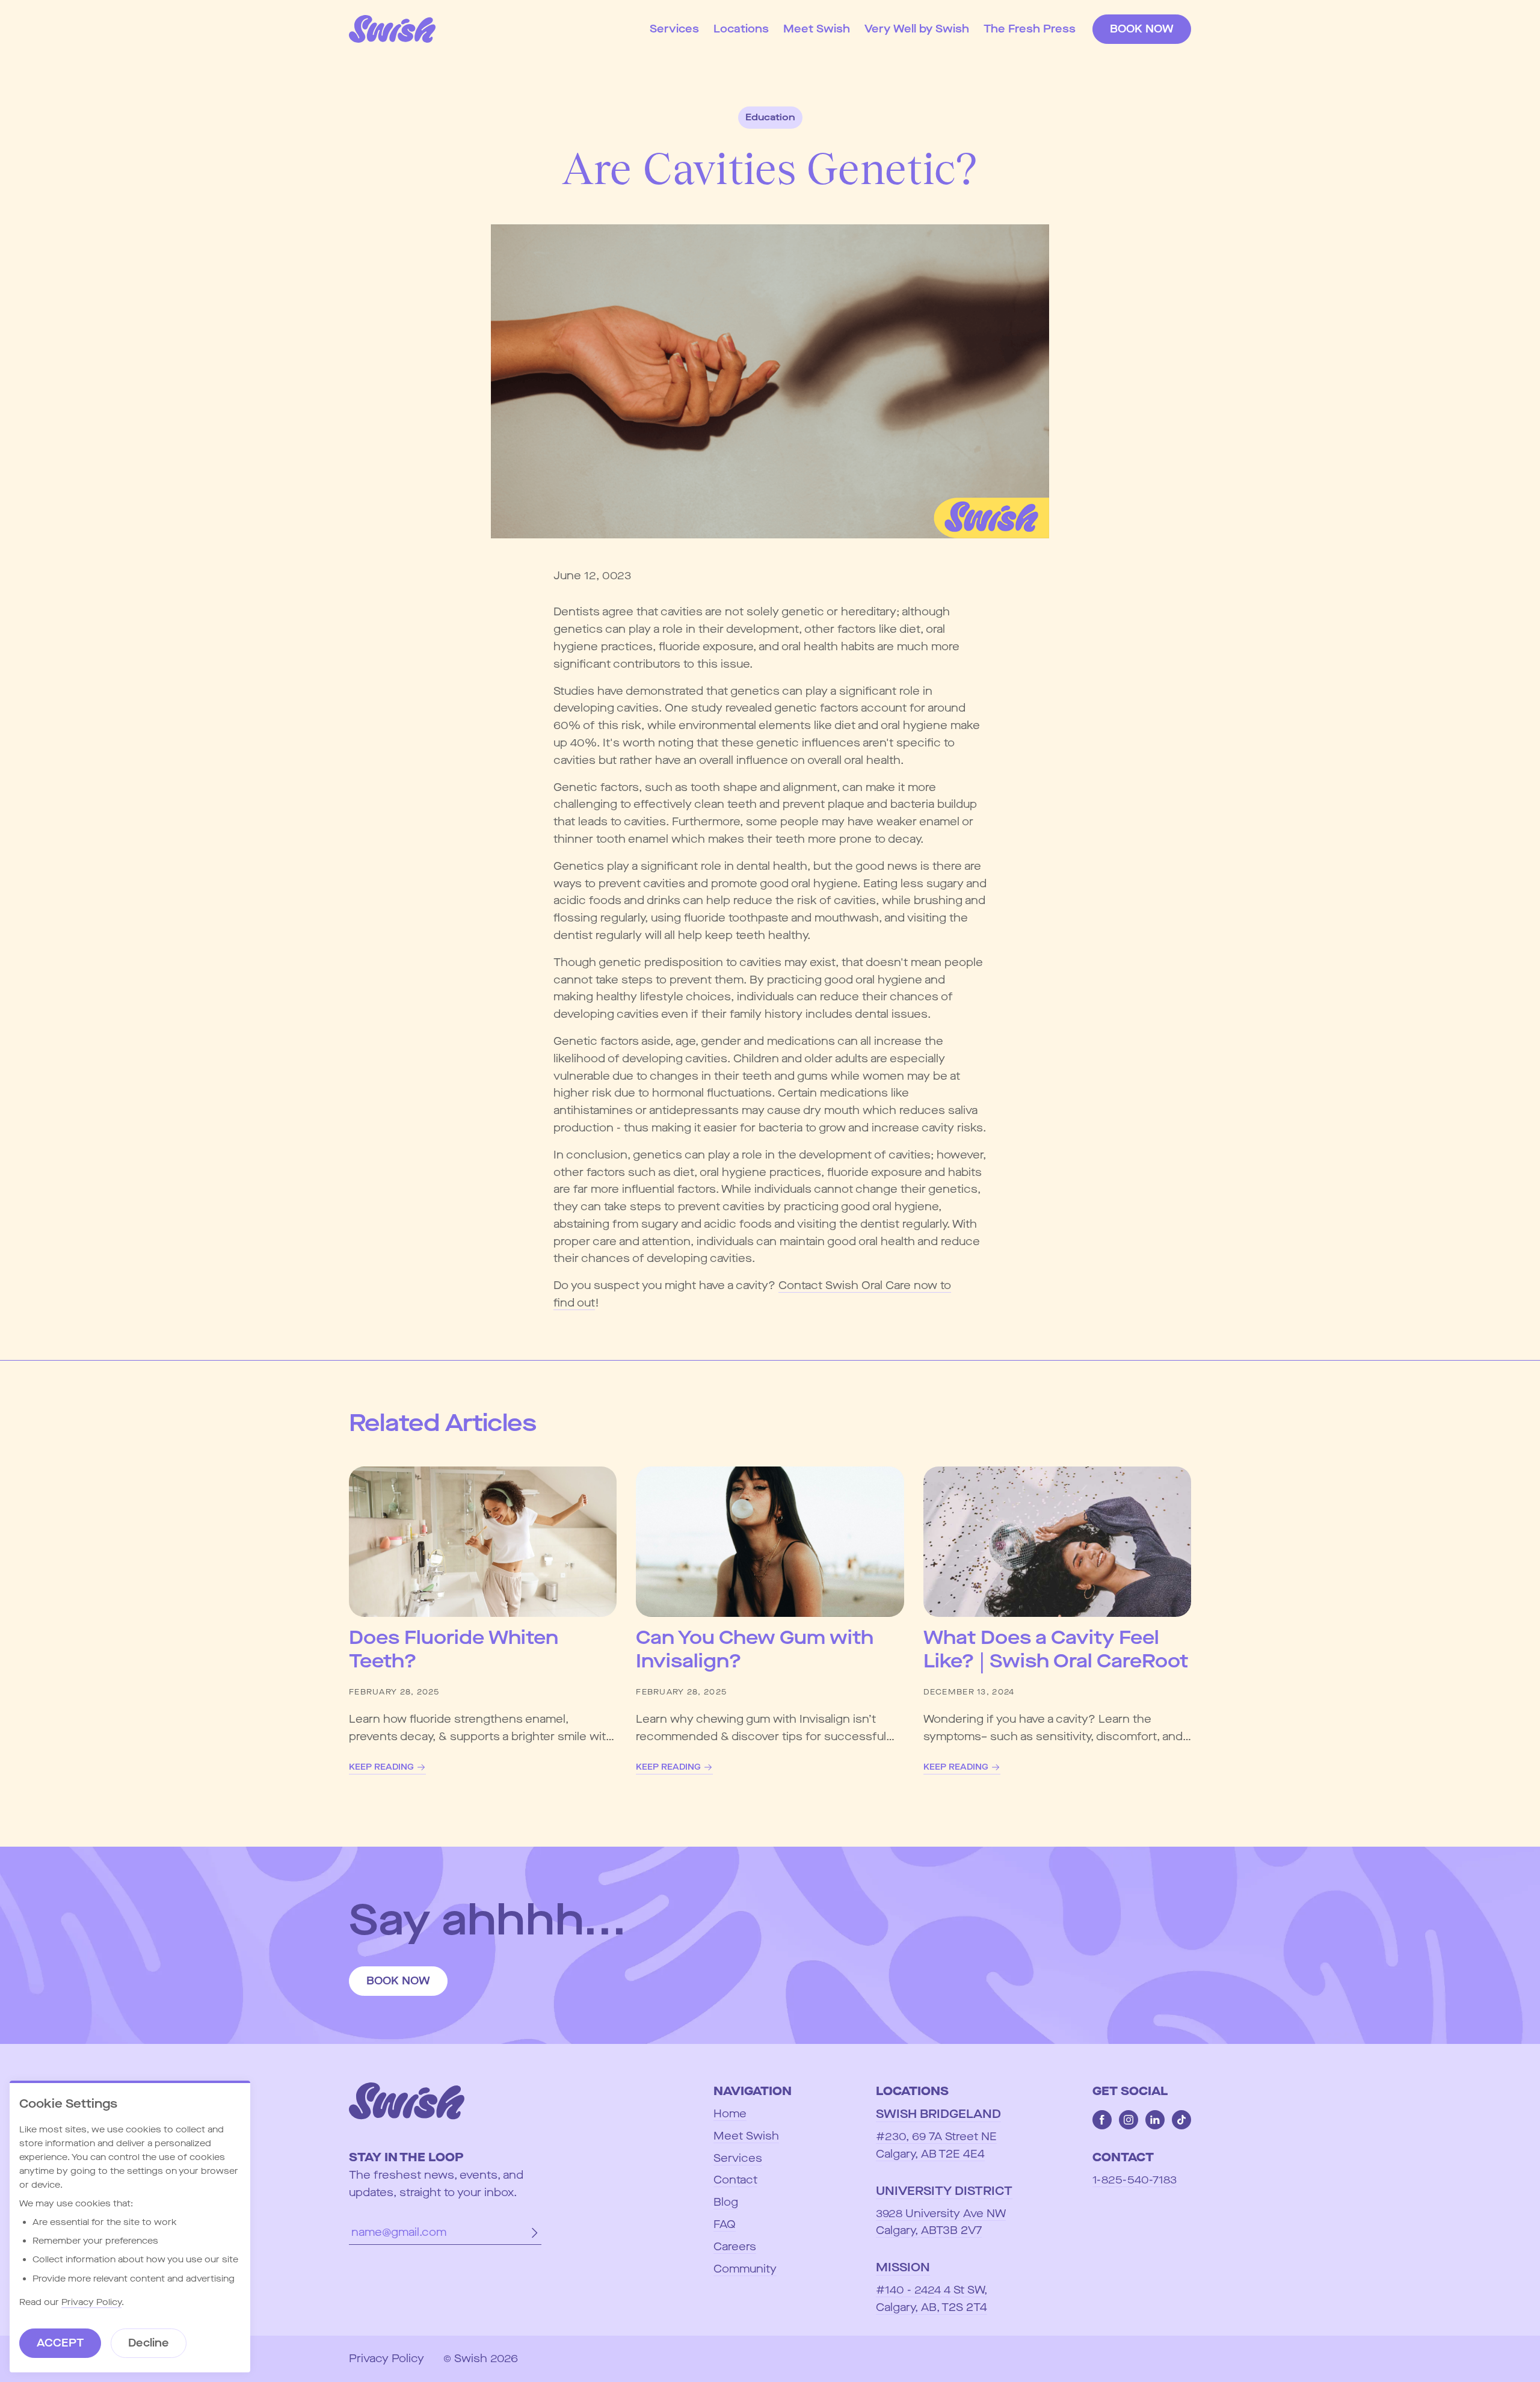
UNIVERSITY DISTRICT (944, 2191)
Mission (903, 2267)
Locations (741, 29)
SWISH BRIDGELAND (938, 2114)
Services (674, 29)
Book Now (1142, 29)
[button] (741, 29)
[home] (392, 29)
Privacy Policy (91, 2302)
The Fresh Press (1030, 29)
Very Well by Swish (917, 29)
